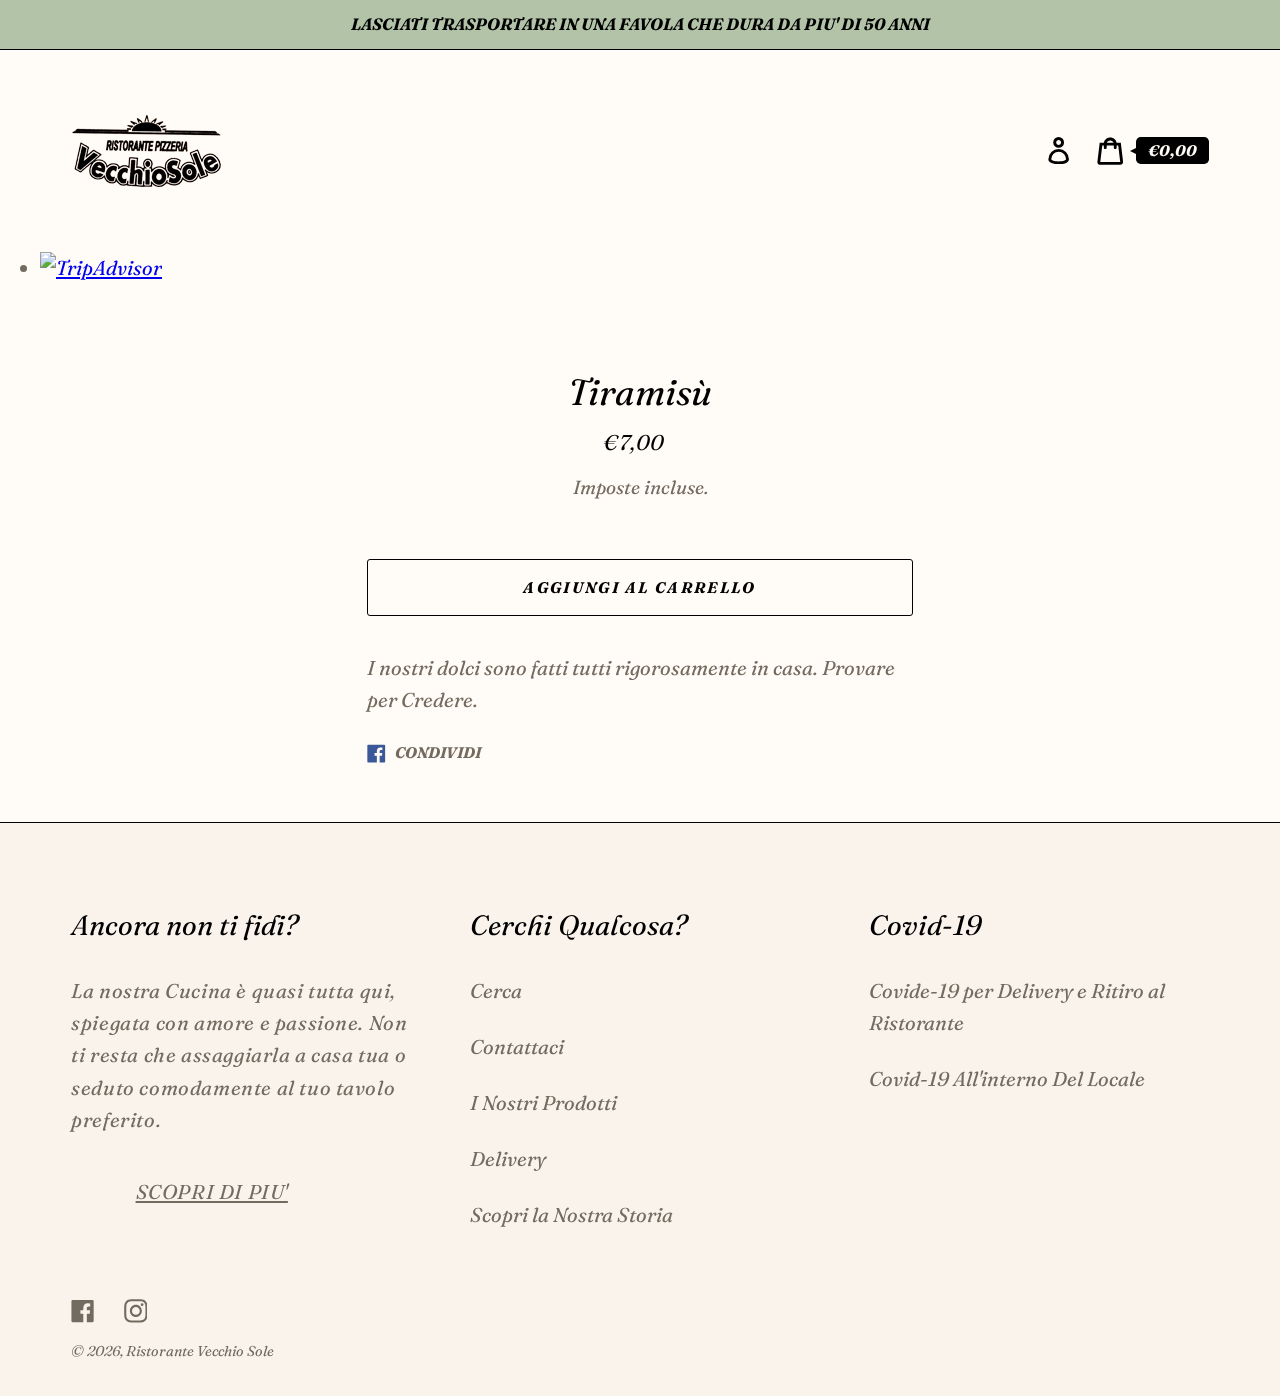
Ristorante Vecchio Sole (200, 1351)
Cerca (496, 990)
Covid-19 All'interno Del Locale (1007, 1078)
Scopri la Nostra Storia (571, 1214)
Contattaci (517, 1046)
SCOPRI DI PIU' (212, 1191)
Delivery (508, 1158)
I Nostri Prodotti (543, 1102)
